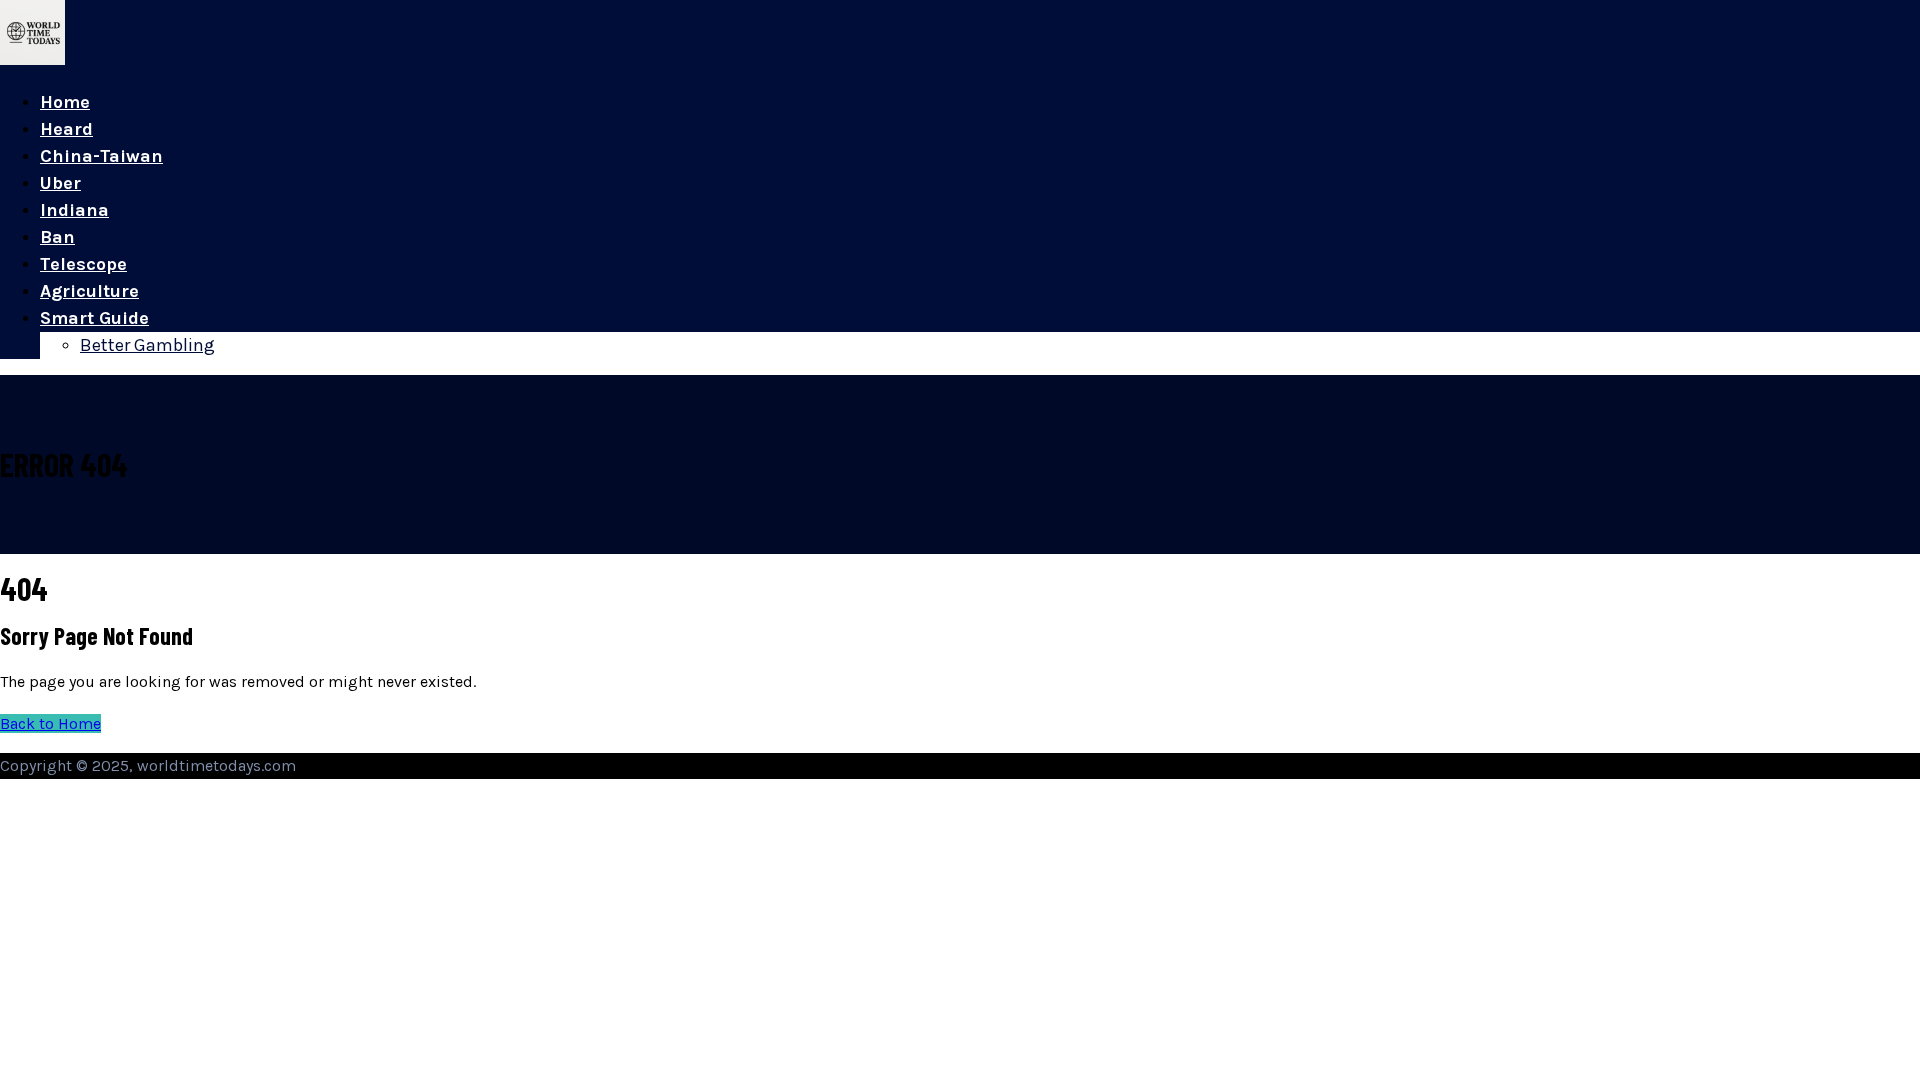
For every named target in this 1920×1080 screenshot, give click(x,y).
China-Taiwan (101, 156)
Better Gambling (147, 345)
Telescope (83, 264)
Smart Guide (94, 318)
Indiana (74, 210)
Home (65, 102)
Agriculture (89, 291)
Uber (60, 183)
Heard (66, 129)
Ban (57, 237)
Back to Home (50, 723)
